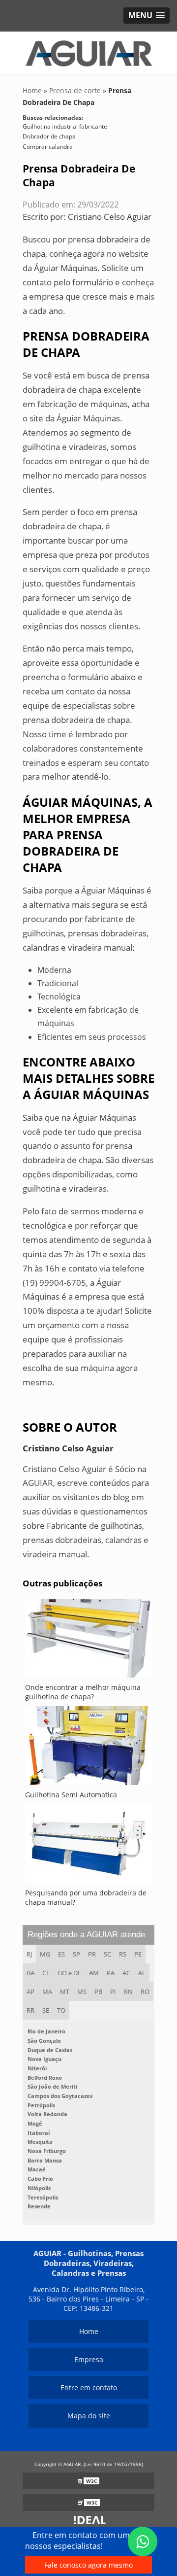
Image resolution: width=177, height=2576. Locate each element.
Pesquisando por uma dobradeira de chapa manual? (86, 1897)
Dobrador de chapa (49, 136)
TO (61, 2010)
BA (30, 1973)
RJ (29, 1954)
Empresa (89, 2359)
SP (76, 1954)
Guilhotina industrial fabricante (65, 126)
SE (46, 2010)
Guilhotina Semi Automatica (71, 1795)
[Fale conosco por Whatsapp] (143, 2542)
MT (65, 1992)
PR (92, 1954)
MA (47, 1992)
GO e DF (69, 1973)
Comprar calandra (48, 147)
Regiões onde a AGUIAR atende (86, 1935)
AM (94, 1973)
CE (46, 1973)
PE (138, 1954)
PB (98, 1992)
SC (107, 1954)
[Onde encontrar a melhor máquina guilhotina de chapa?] (88, 1641)
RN (128, 1992)
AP (30, 1992)
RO (145, 1992)
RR (30, 2010)
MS (82, 1992)
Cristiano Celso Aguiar (110, 217)
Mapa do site (89, 2416)
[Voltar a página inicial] (88, 52)
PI (113, 1992)
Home (89, 2331)
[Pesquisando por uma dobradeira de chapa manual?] (88, 1846)
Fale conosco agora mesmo (88, 2565)
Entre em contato (89, 2387)
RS (123, 1954)
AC (126, 1973)
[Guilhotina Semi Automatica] (88, 1748)
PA (111, 1973)
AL (142, 1973)
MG (45, 1954)
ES (61, 1954)
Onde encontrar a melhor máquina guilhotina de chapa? (83, 1692)
